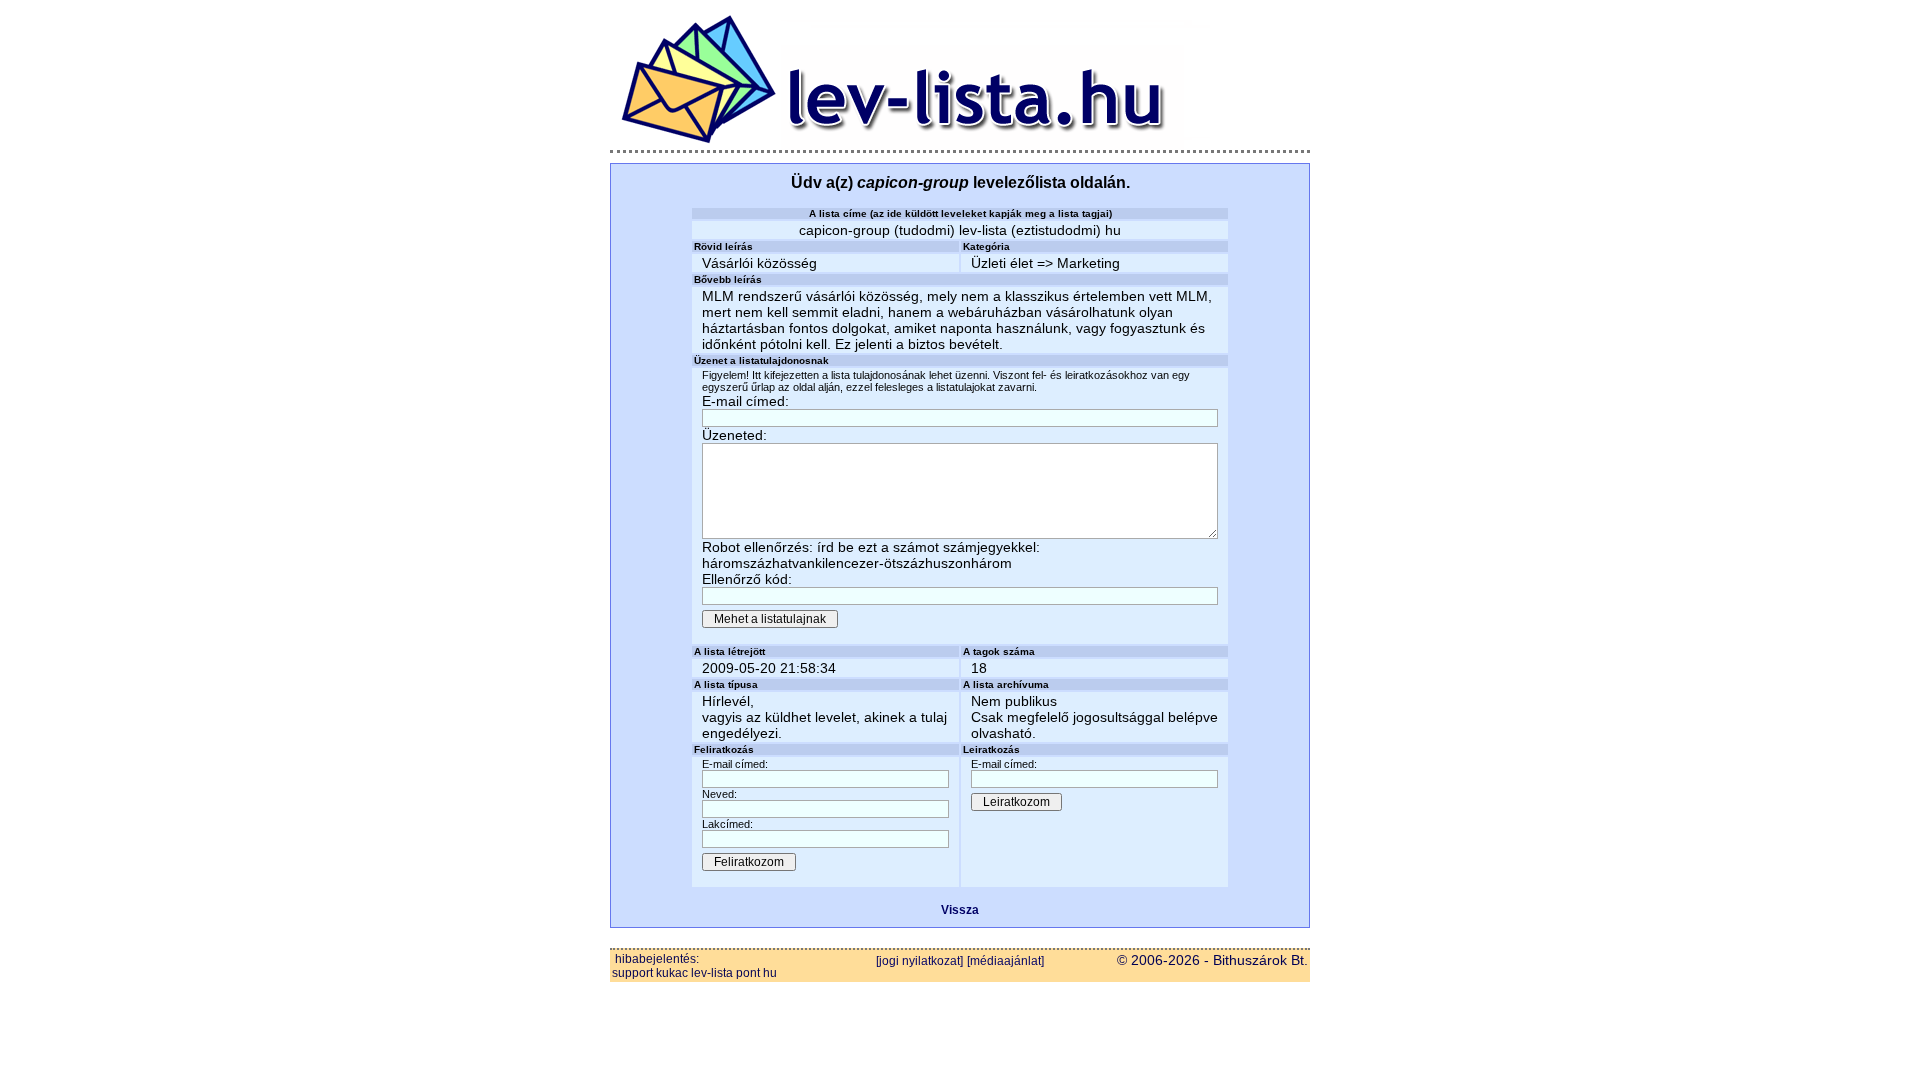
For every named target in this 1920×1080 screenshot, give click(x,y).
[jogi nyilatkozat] (919, 961)
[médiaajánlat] (1005, 961)
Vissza (960, 910)
